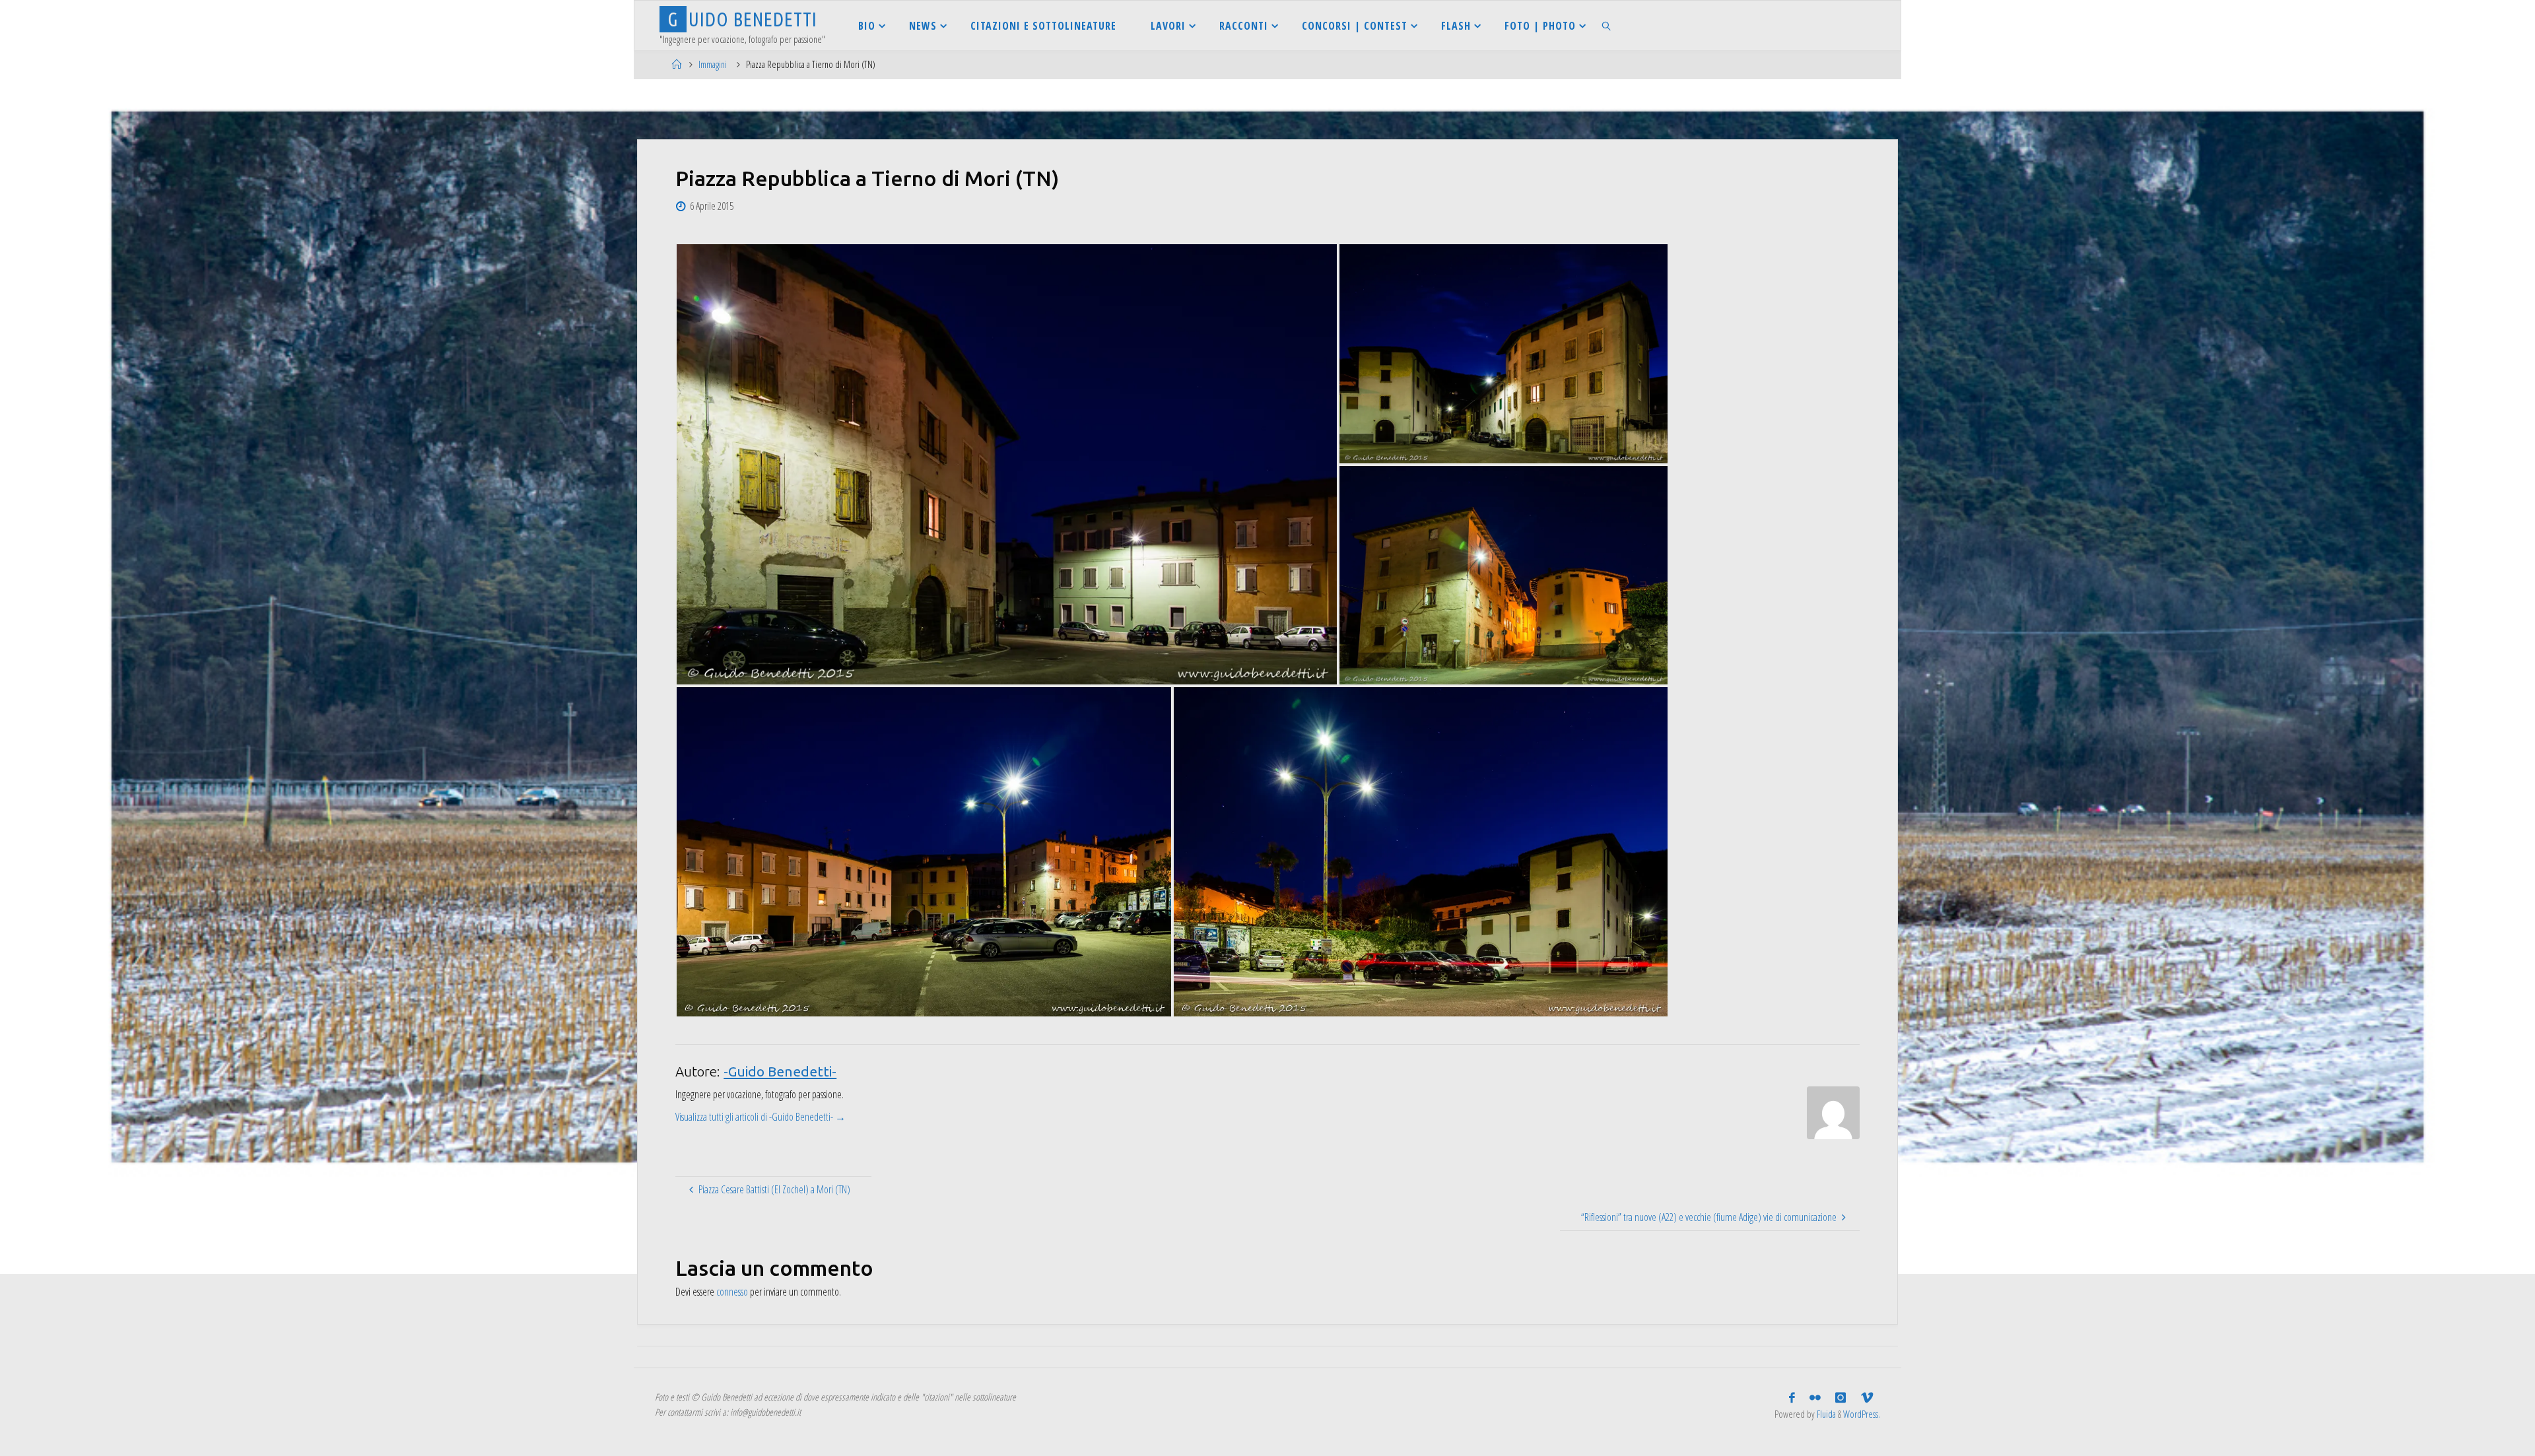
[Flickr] (1815, 1398)
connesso (732, 1292)
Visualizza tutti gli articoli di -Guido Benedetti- (760, 1117)
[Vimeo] (1867, 1398)
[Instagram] (1841, 1398)
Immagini (713, 64)
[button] (1007, 464)
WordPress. (1862, 1414)
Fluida (1825, 1414)
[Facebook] (1792, 1398)
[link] (1607, 25)
